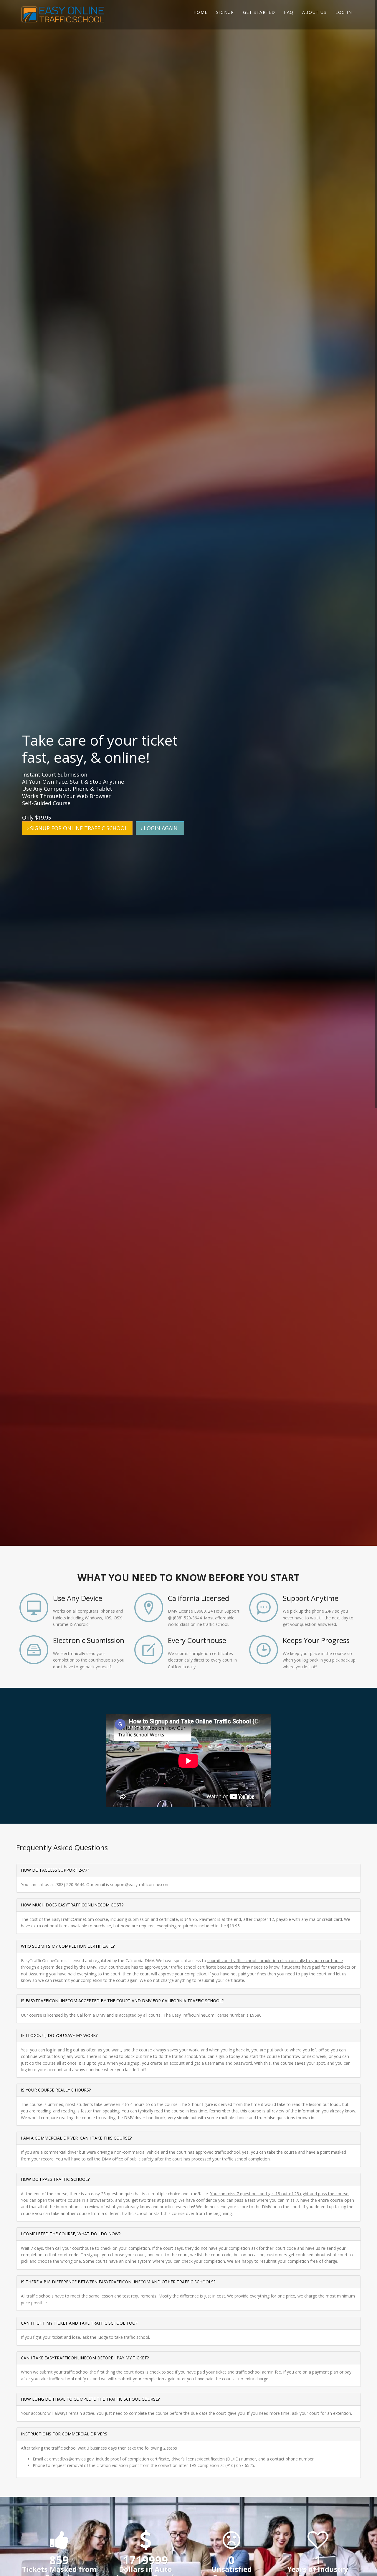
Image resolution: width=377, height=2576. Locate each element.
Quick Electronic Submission (34, 1650)
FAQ (289, 12)
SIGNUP (225, 12)
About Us (314, 12)
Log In (344, 12)
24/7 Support (264, 1608)
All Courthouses (149, 1650)
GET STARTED (259, 12)
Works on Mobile (34, 1608)
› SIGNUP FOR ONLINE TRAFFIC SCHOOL (77, 828)
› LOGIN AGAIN (160, 828)
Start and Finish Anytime (264, 1650)
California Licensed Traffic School (149, 1608)
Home (201, 12)
